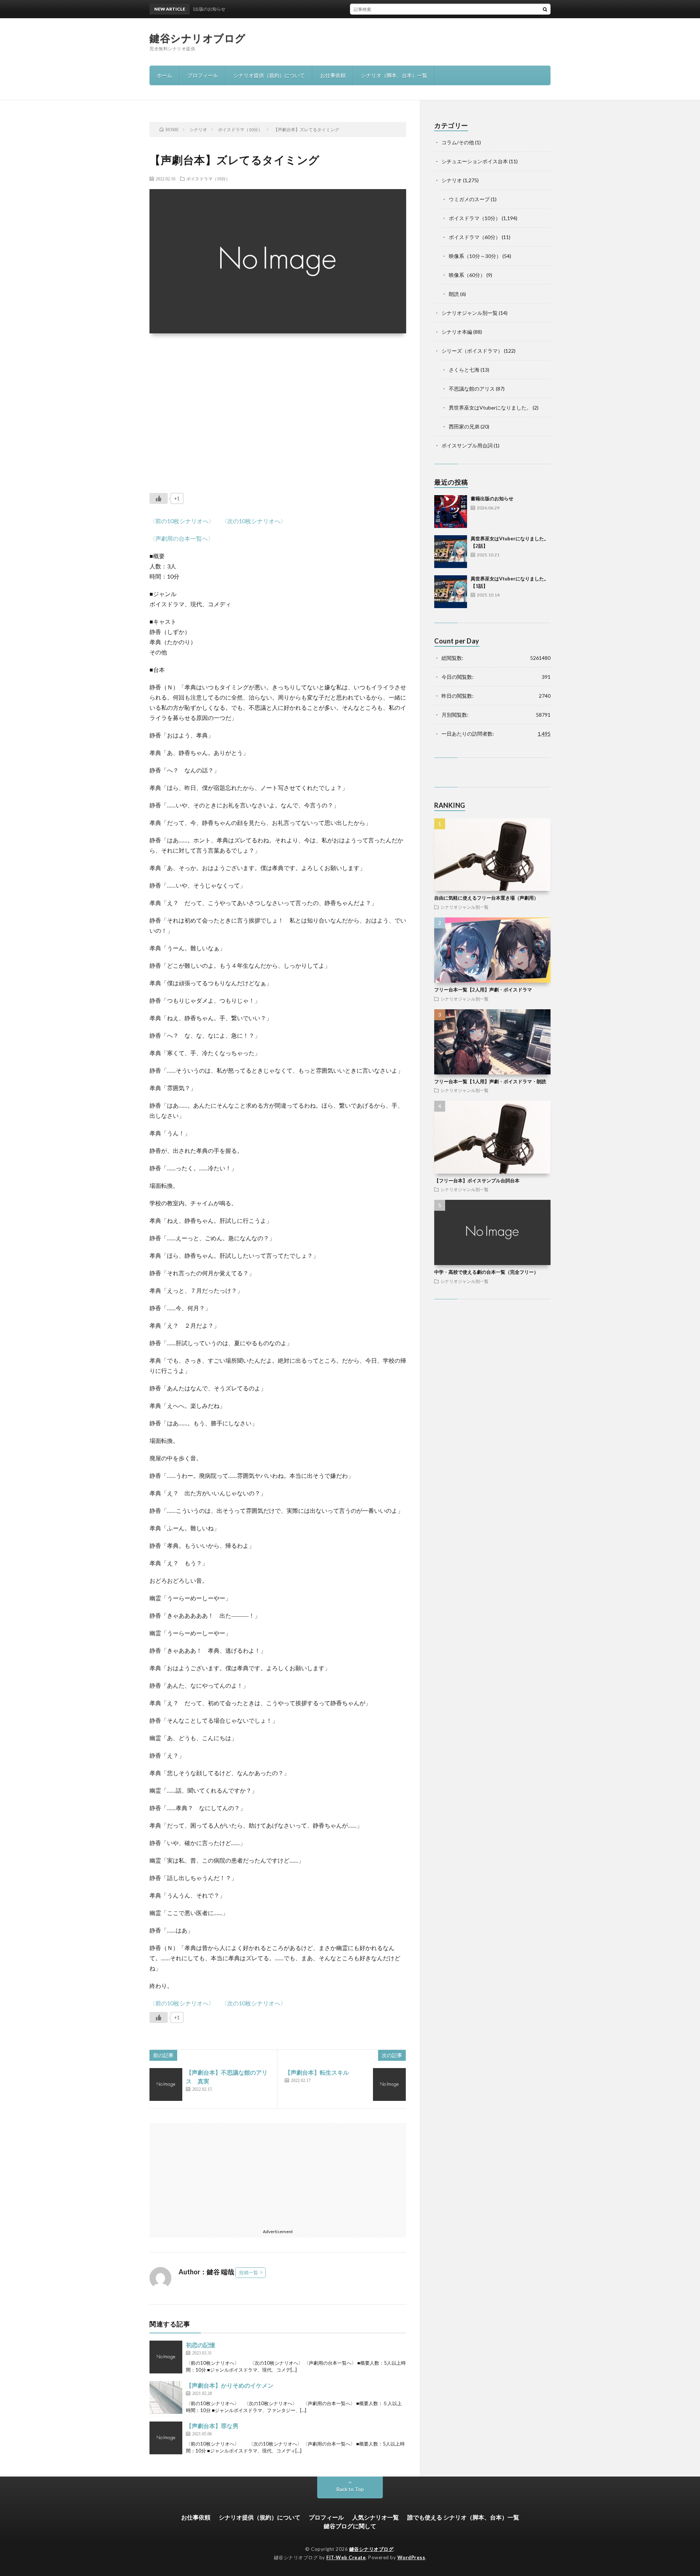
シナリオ (452, 180)
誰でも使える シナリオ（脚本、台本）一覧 (463, 2517)
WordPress (411, 2557)
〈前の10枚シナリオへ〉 (182, 521)
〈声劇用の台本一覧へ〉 (182, 538)
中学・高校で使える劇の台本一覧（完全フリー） (486, 1272)
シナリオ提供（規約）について (269, 75)
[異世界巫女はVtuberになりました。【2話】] (451, 552)
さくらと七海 (464, 370)
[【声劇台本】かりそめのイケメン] (166, 2397)
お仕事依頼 (333, 75)
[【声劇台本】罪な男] (166, 2438)
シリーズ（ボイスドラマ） (472, 351)
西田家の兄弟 (464, 426)
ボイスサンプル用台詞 (467, 445)
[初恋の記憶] (166, 2357)
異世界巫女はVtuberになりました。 (490, 408)
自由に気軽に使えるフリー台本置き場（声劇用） (486, 898)
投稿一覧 (249, 2272)
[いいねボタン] (159, 498)
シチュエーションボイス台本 (475, 161)
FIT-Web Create (346, 2557)
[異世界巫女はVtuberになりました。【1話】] (451, 592)
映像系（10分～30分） (475, 256)
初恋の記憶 (201, 2345)
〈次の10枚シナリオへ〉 (254, 521)
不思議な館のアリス (472, 389)
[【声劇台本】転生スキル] (389, 2084)
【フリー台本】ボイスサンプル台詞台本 (477, 1181)
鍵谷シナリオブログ (198, 38)
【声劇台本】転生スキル (317, 2072)
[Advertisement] (278, 408)
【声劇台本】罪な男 (212, 2426)
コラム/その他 (458, 142)
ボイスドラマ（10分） (208, 179)
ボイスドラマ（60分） (475, 237)
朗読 (454, 294)
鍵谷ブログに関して (350, 2526)
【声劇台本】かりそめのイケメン (230, 2385)
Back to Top (350, 2489)
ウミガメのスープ (469, 199)
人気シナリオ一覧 (376, 2517)
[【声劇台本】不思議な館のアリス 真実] (166, 2084)
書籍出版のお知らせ (492, 498)
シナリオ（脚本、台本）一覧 (394, 75)
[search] (545, 9)
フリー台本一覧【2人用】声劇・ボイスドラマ (483, 990)
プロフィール (203, 75)
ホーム (164, 75)
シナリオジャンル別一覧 (470, 313)
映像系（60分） (467, 275)
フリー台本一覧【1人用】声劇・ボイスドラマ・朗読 (490, 1081)
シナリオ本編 (457, 332)
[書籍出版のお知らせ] (451, 512)
